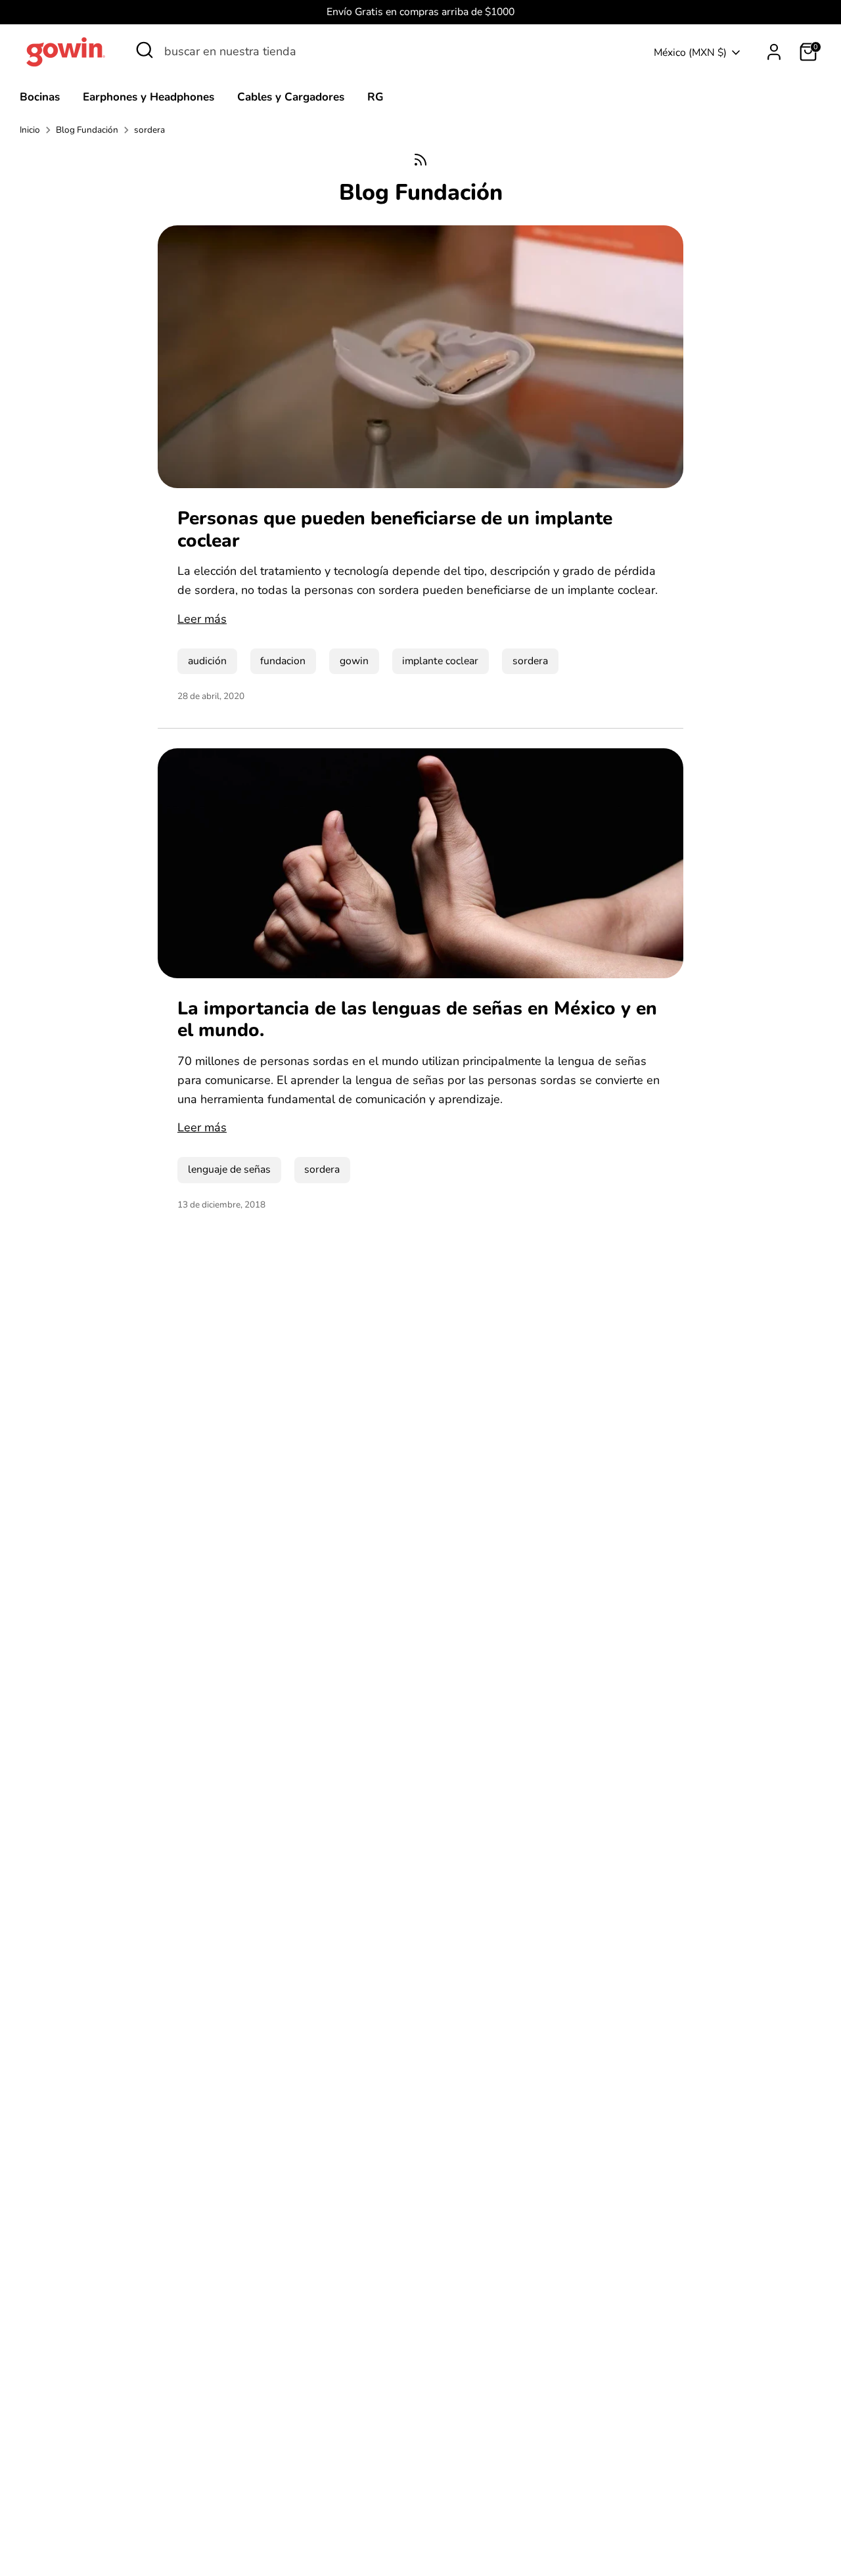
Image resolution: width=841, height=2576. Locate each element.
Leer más (202, 619)
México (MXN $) (690, 53)
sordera (149, 130)
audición (207, 661)
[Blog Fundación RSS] (420, 160)
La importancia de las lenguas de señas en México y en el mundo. (417, 1020)
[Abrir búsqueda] (145, 50)
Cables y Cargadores (291, 97)
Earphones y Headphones (148, 97)
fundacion (283, 661)
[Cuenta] (774, 52)
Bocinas (40, 97)
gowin (354, 661)
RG (375, 97)
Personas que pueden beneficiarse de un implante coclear (395, 530)
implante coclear (440, 661)
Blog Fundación (87, 130)
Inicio (30, 130)
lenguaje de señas (229, 1169)
